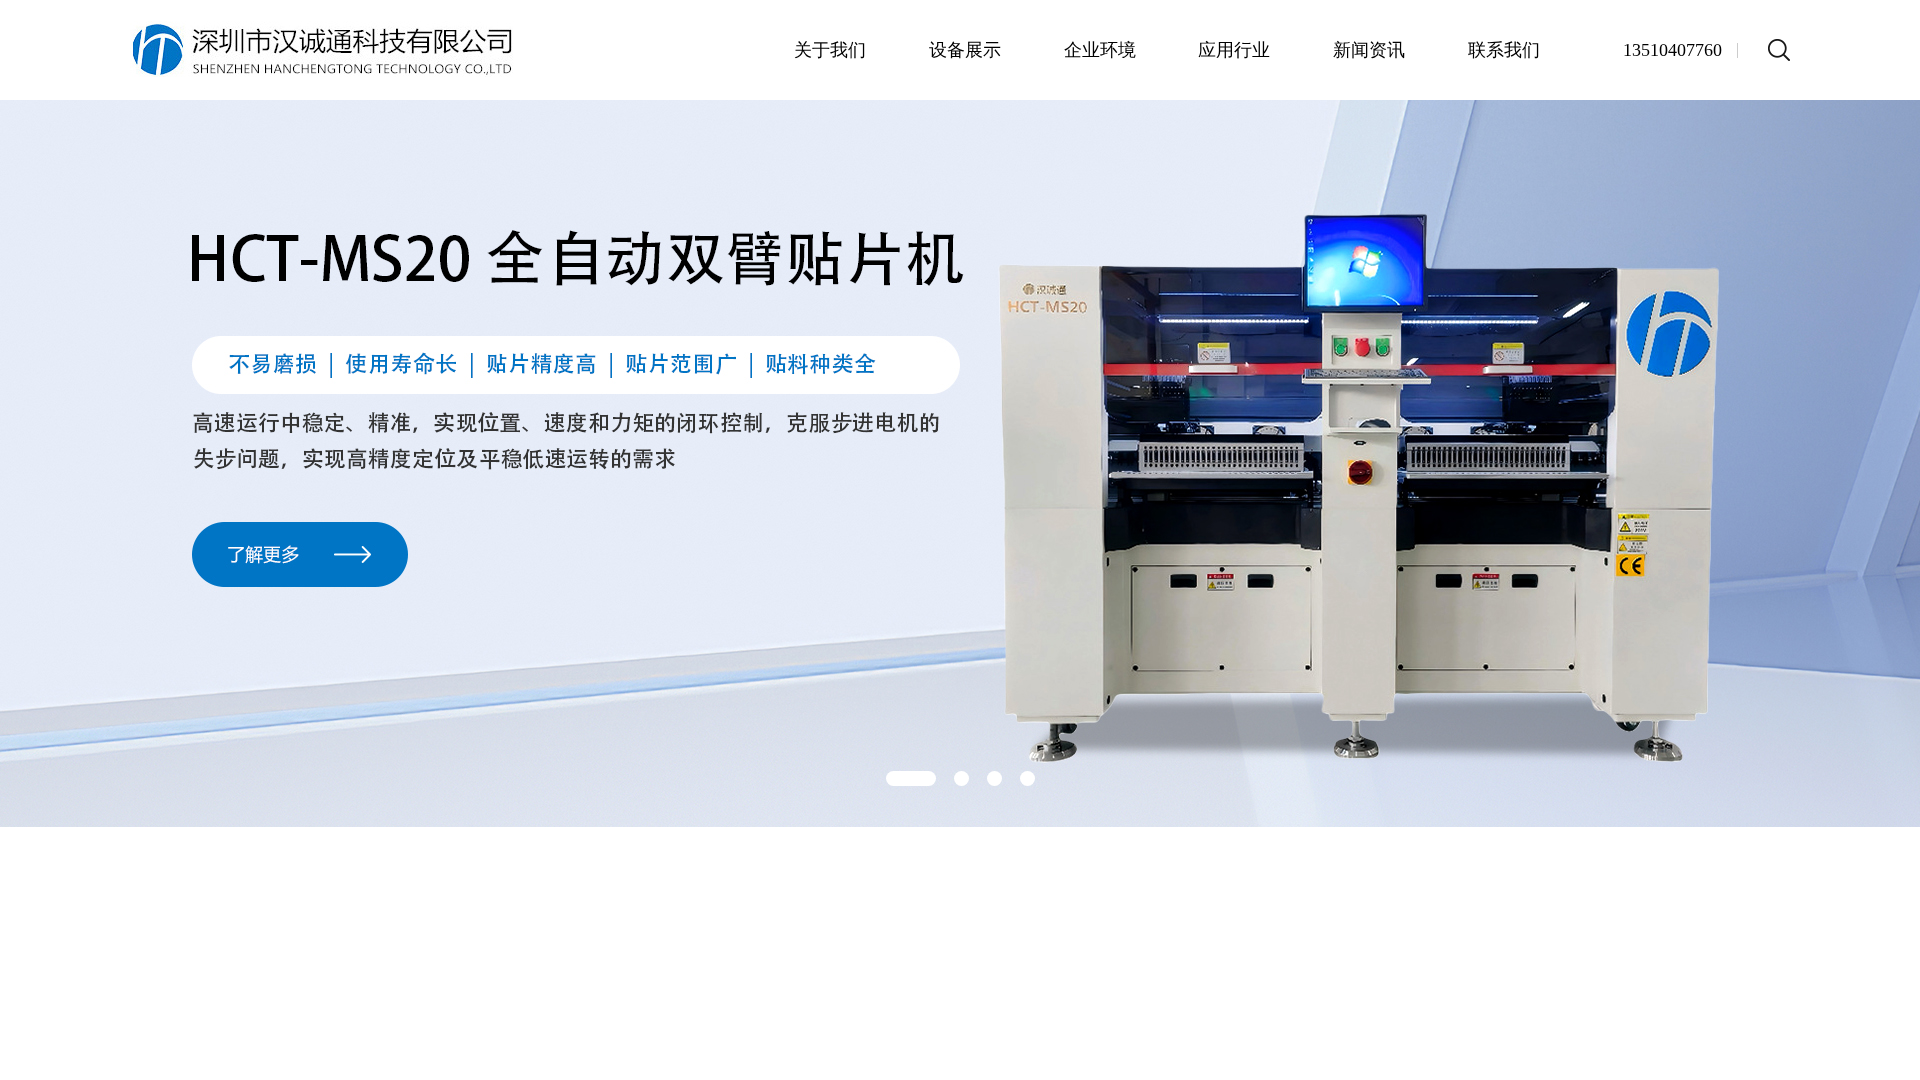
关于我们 (830, 50)
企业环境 (1100, 50)
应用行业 (1234, 50)
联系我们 (1504, 50)
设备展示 (965, 50)
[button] (911, 778)
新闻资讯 (1369, 50)
